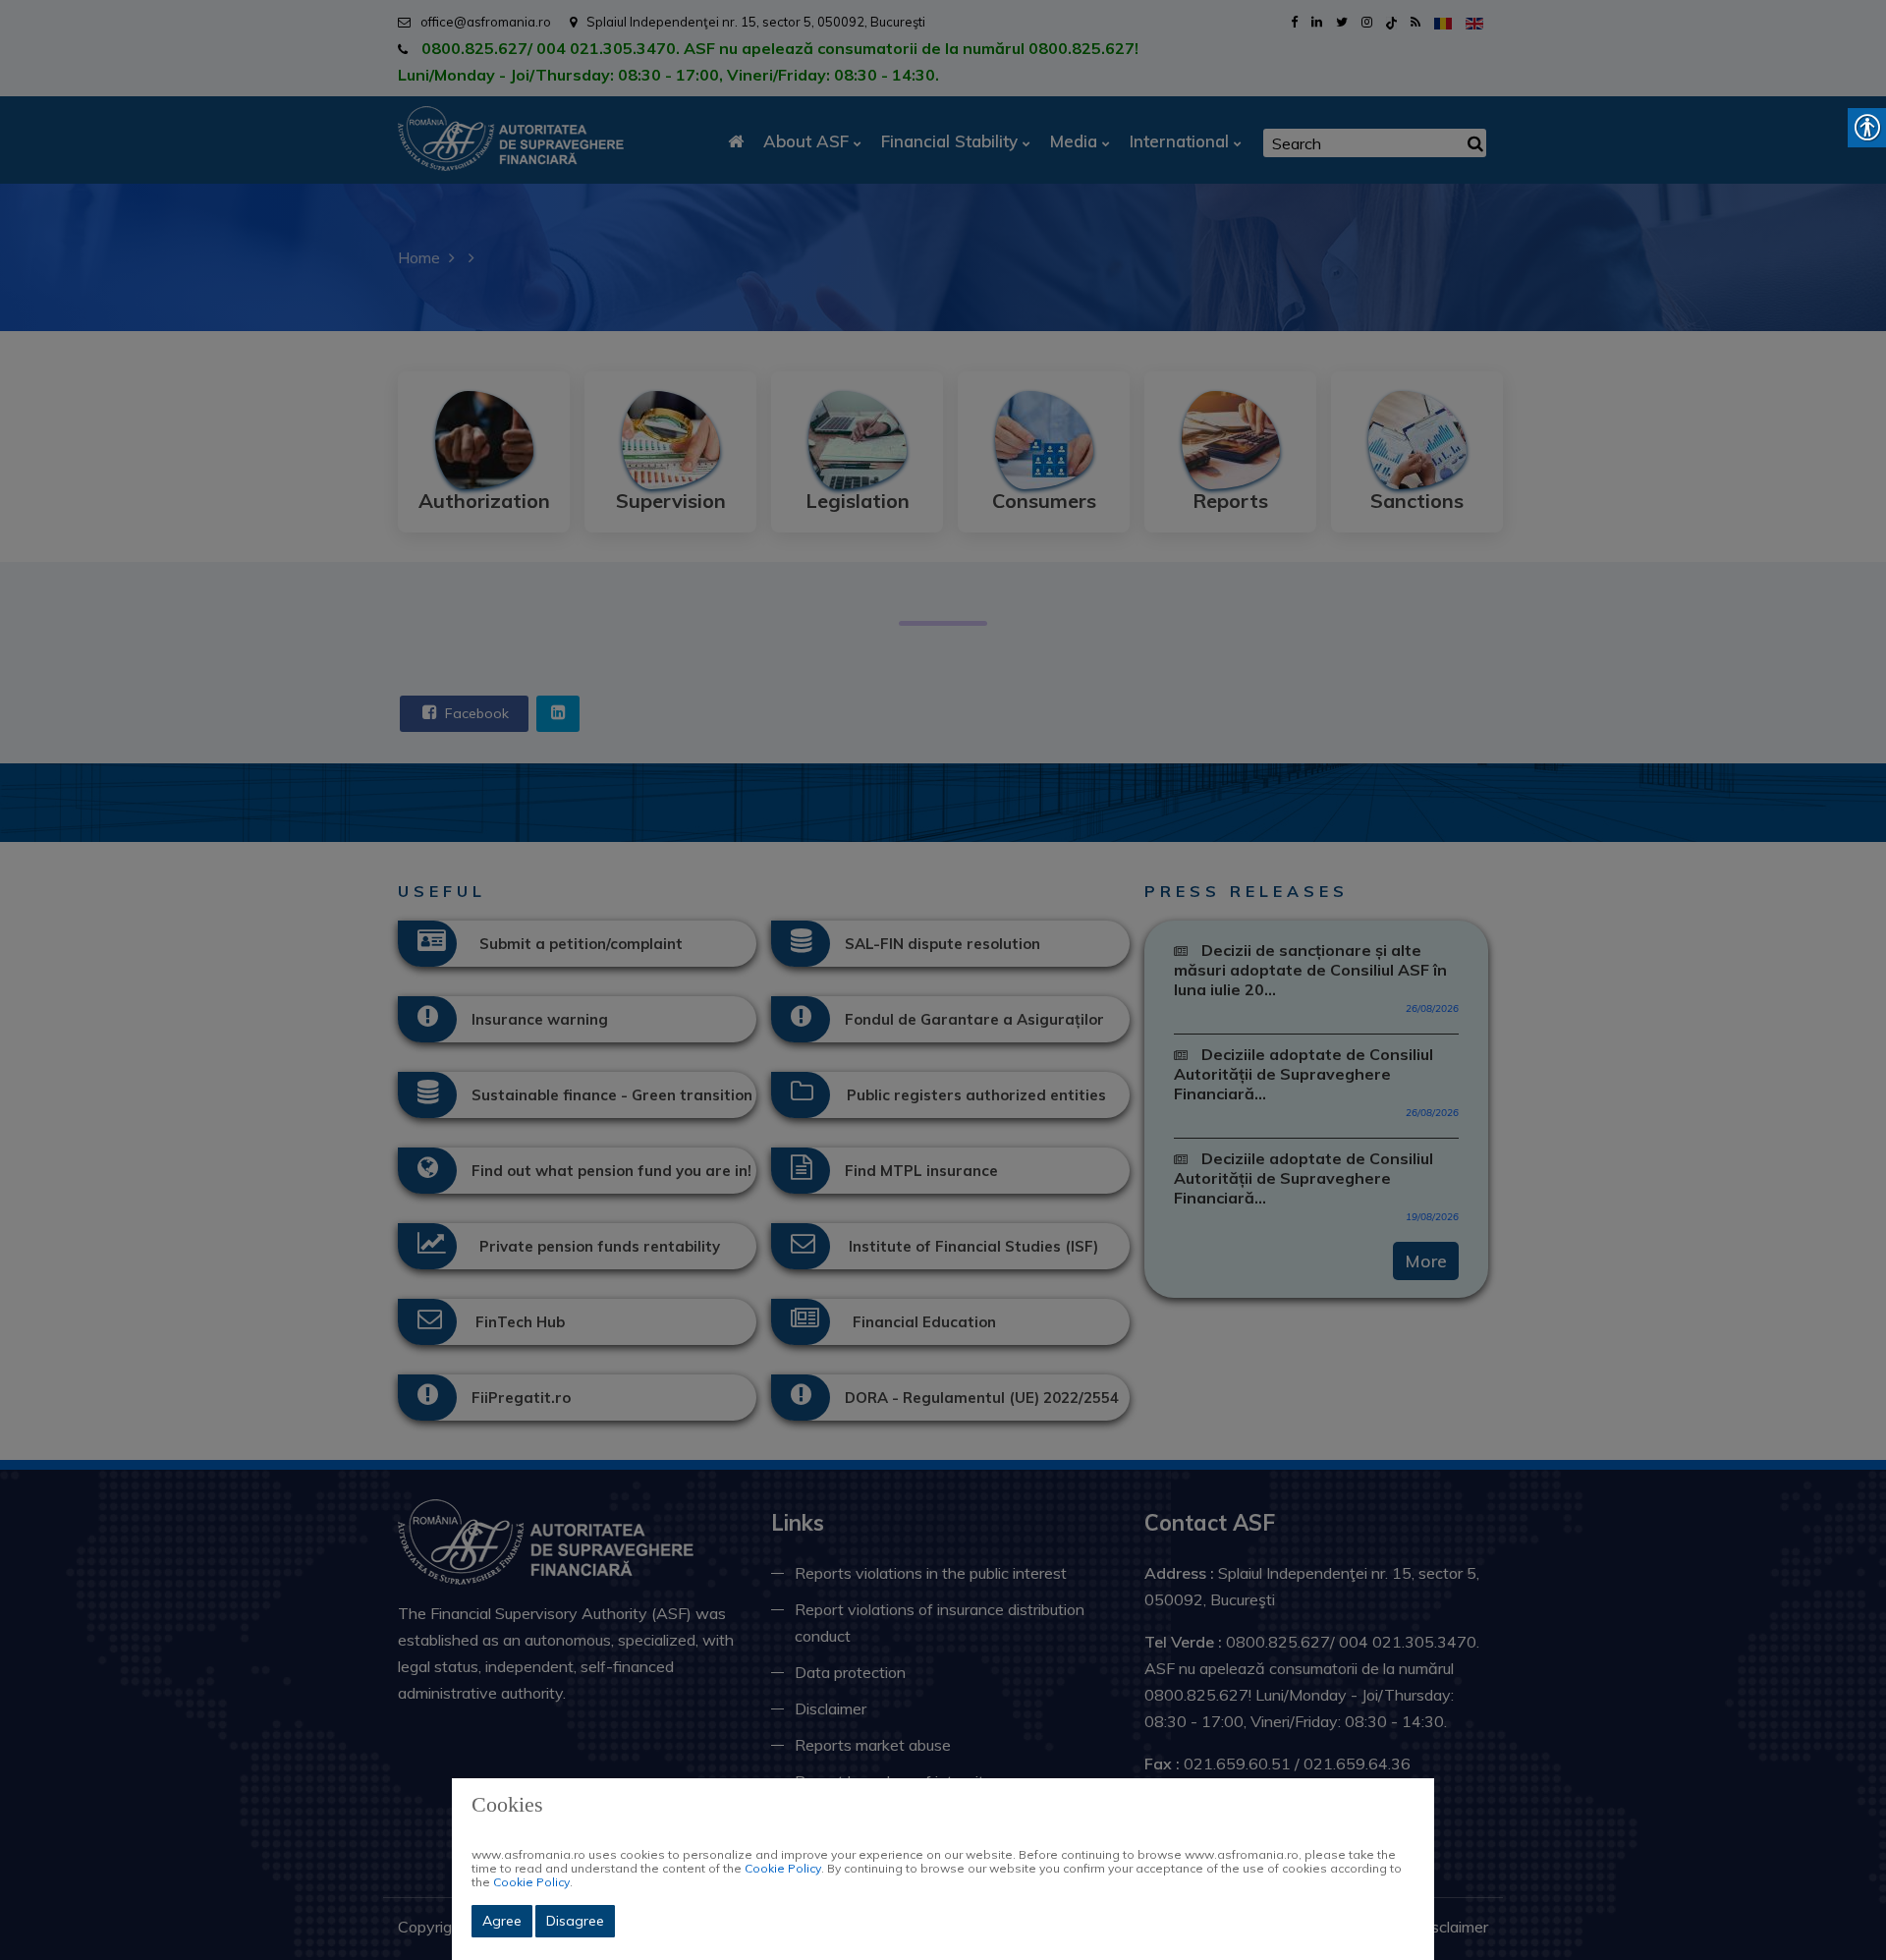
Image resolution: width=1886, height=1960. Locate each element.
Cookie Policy (783, 1868)
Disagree (575, 1921)
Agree (502, 1921)
